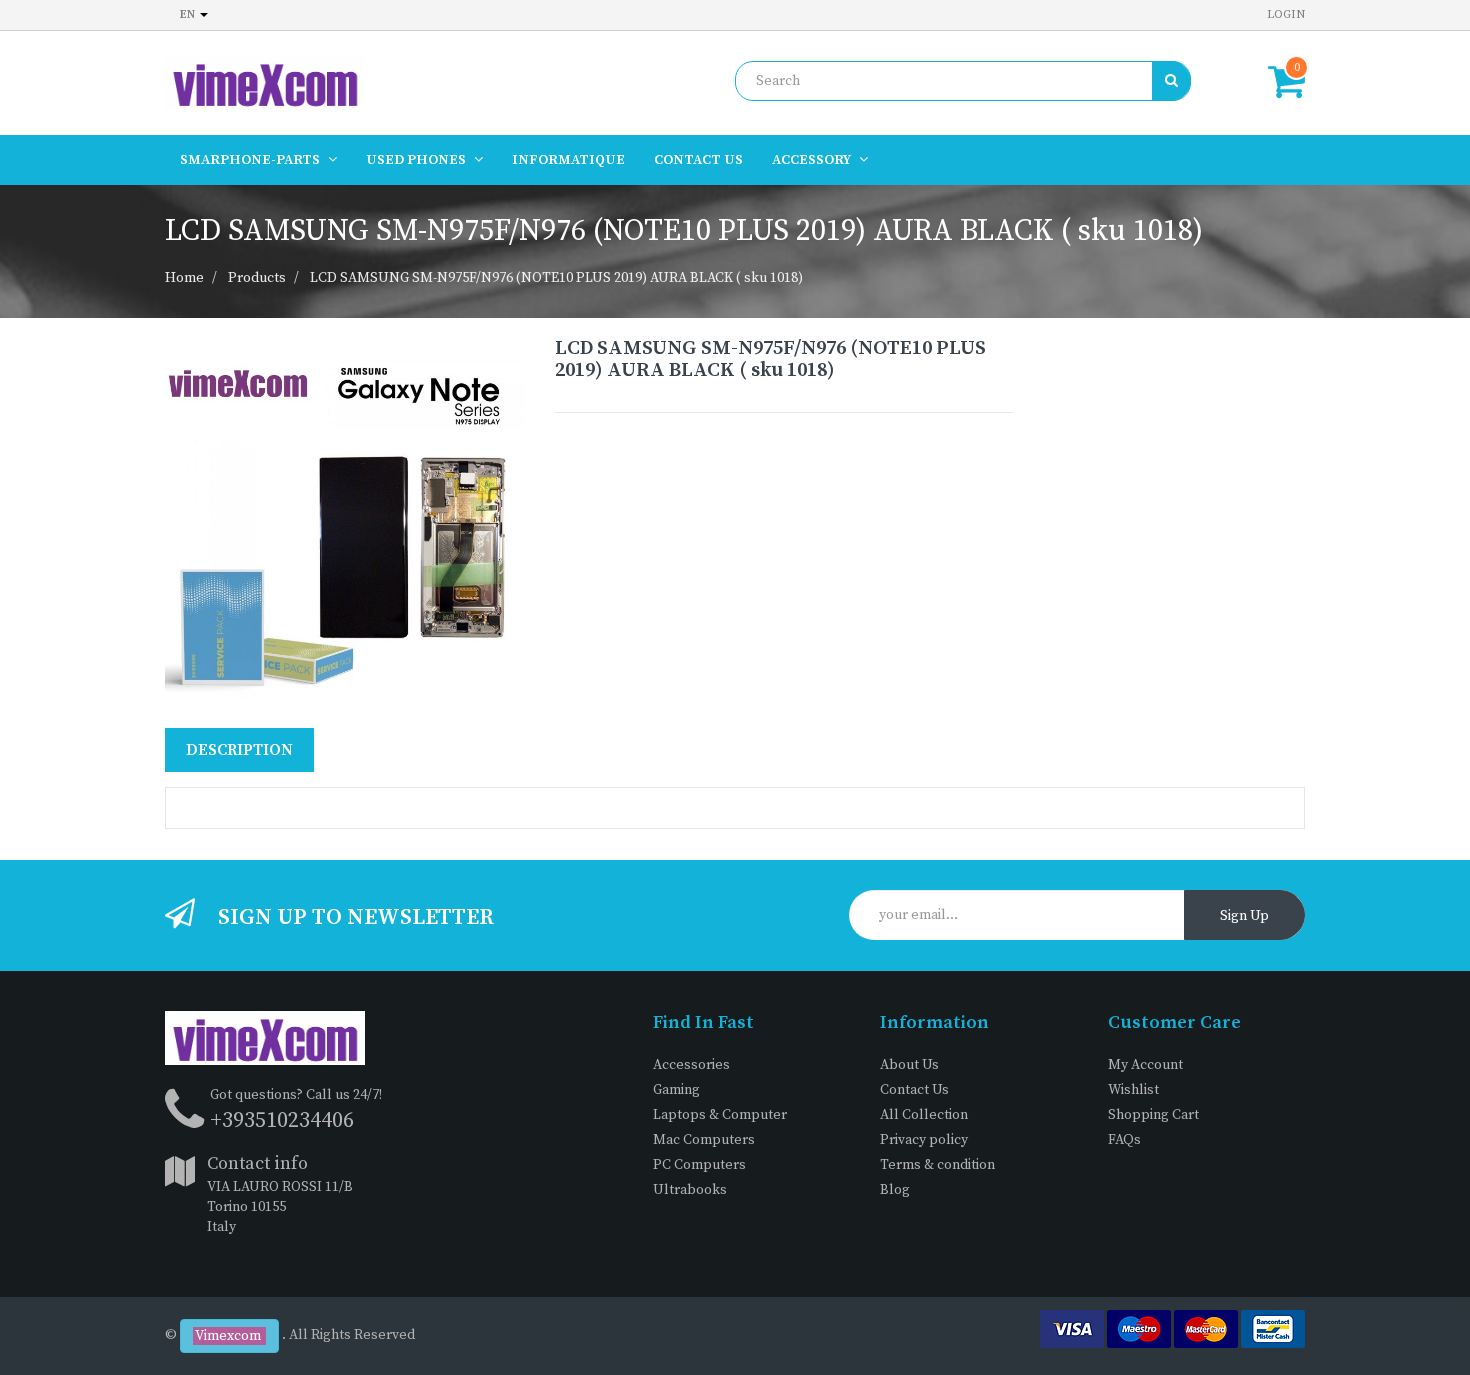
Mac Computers (704, 1140)
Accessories (691, 1065)
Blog (895, 1190)
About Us (909, 1065)
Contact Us (914, 1090)
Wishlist (1133, 1090)
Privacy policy (924, 1140)
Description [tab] (239, 750)
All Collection (924, 1115)
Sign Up (1244, 916)
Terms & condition (937, 1165)
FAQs (1124, 1140)
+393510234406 (282, 1120)
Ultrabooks (690, 1190)
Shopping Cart (1153, 1115)
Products (257, 278)
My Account (1145, 1065)
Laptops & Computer (720, 1115)
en (189, 14)
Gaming (676, 1090)
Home (184, 278)
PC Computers (699, 1165)
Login (1286, 14)
